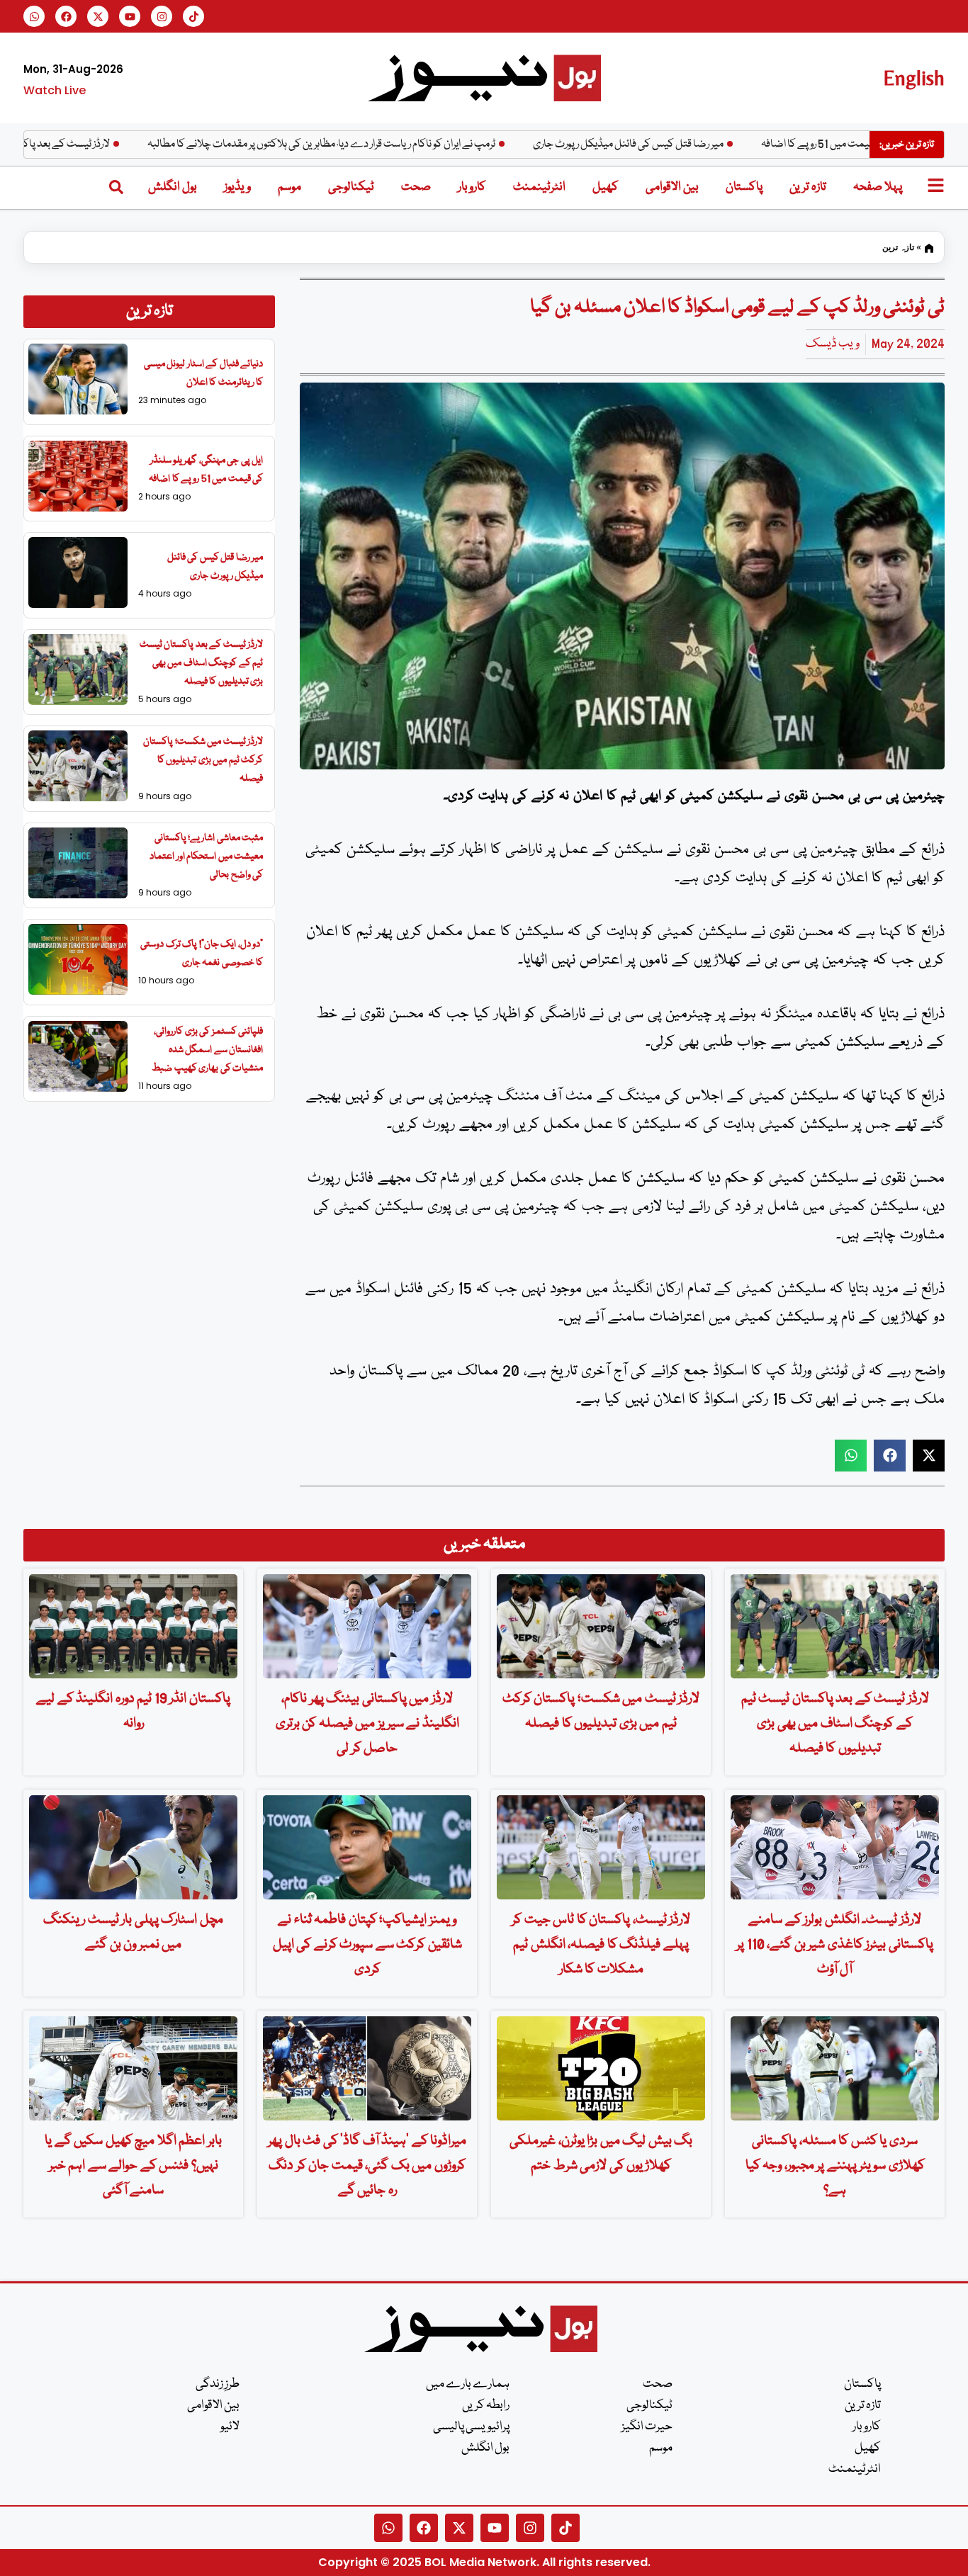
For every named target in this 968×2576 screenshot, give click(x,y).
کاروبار (472, 187)
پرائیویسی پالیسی (471, 2427)
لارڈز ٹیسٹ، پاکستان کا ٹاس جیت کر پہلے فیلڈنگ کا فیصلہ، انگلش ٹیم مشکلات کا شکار (601, 1945)
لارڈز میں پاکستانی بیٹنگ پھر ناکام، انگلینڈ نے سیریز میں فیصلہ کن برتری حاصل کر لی (367, 1724)
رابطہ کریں (486, 2406)
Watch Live (55, 90)
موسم (289, 187)
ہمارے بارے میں (468, 2384)
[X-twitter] (98, 16)
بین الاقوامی (672, 187)
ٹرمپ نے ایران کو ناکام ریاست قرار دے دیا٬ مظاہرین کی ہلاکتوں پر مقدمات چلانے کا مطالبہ (384, 145)
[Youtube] (130, 16)
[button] (851, 1456)
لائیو (230, 2427)
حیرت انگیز (647, 2427)
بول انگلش (173, 187)
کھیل (606, 187)
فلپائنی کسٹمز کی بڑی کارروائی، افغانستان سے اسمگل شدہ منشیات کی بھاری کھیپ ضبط (207, 1050)
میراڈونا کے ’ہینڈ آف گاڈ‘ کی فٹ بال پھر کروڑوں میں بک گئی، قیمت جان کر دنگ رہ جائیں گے (367, 2166)
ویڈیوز (237, 187)
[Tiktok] (193, 16)
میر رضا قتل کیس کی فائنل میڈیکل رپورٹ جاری (691, 145)
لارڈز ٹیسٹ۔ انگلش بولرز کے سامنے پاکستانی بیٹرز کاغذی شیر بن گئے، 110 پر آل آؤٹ (835, 1945)
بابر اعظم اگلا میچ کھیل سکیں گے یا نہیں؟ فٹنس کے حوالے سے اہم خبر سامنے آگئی (133, 2166)
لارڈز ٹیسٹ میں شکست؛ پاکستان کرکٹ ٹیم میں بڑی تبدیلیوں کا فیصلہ (203, 760)
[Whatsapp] (34, 16)
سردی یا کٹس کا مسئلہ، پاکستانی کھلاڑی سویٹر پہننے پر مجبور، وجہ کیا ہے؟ (835, 2166)
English (914, 78)
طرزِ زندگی (218, 2384)
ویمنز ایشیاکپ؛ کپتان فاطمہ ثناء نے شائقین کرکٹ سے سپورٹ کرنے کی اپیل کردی (367, 1945)
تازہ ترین (808, 187)
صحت (416, 187)
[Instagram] (162, 16)
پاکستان (744, 187)
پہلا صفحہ (878, 187)
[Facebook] (66, 16)
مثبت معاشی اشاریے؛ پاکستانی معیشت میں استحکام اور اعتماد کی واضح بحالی (206, 857)
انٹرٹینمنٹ (539, 187)
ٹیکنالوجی (351, 187)
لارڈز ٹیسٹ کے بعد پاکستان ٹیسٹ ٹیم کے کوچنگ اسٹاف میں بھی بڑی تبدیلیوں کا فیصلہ (202, 663)
